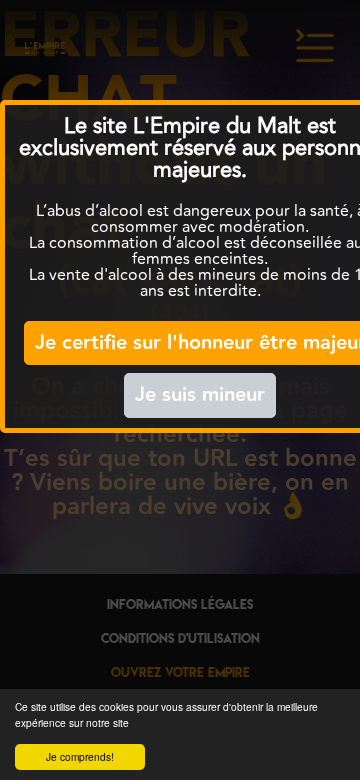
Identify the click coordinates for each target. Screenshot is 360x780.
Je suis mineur (200, 395)
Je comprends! (80, 756)
